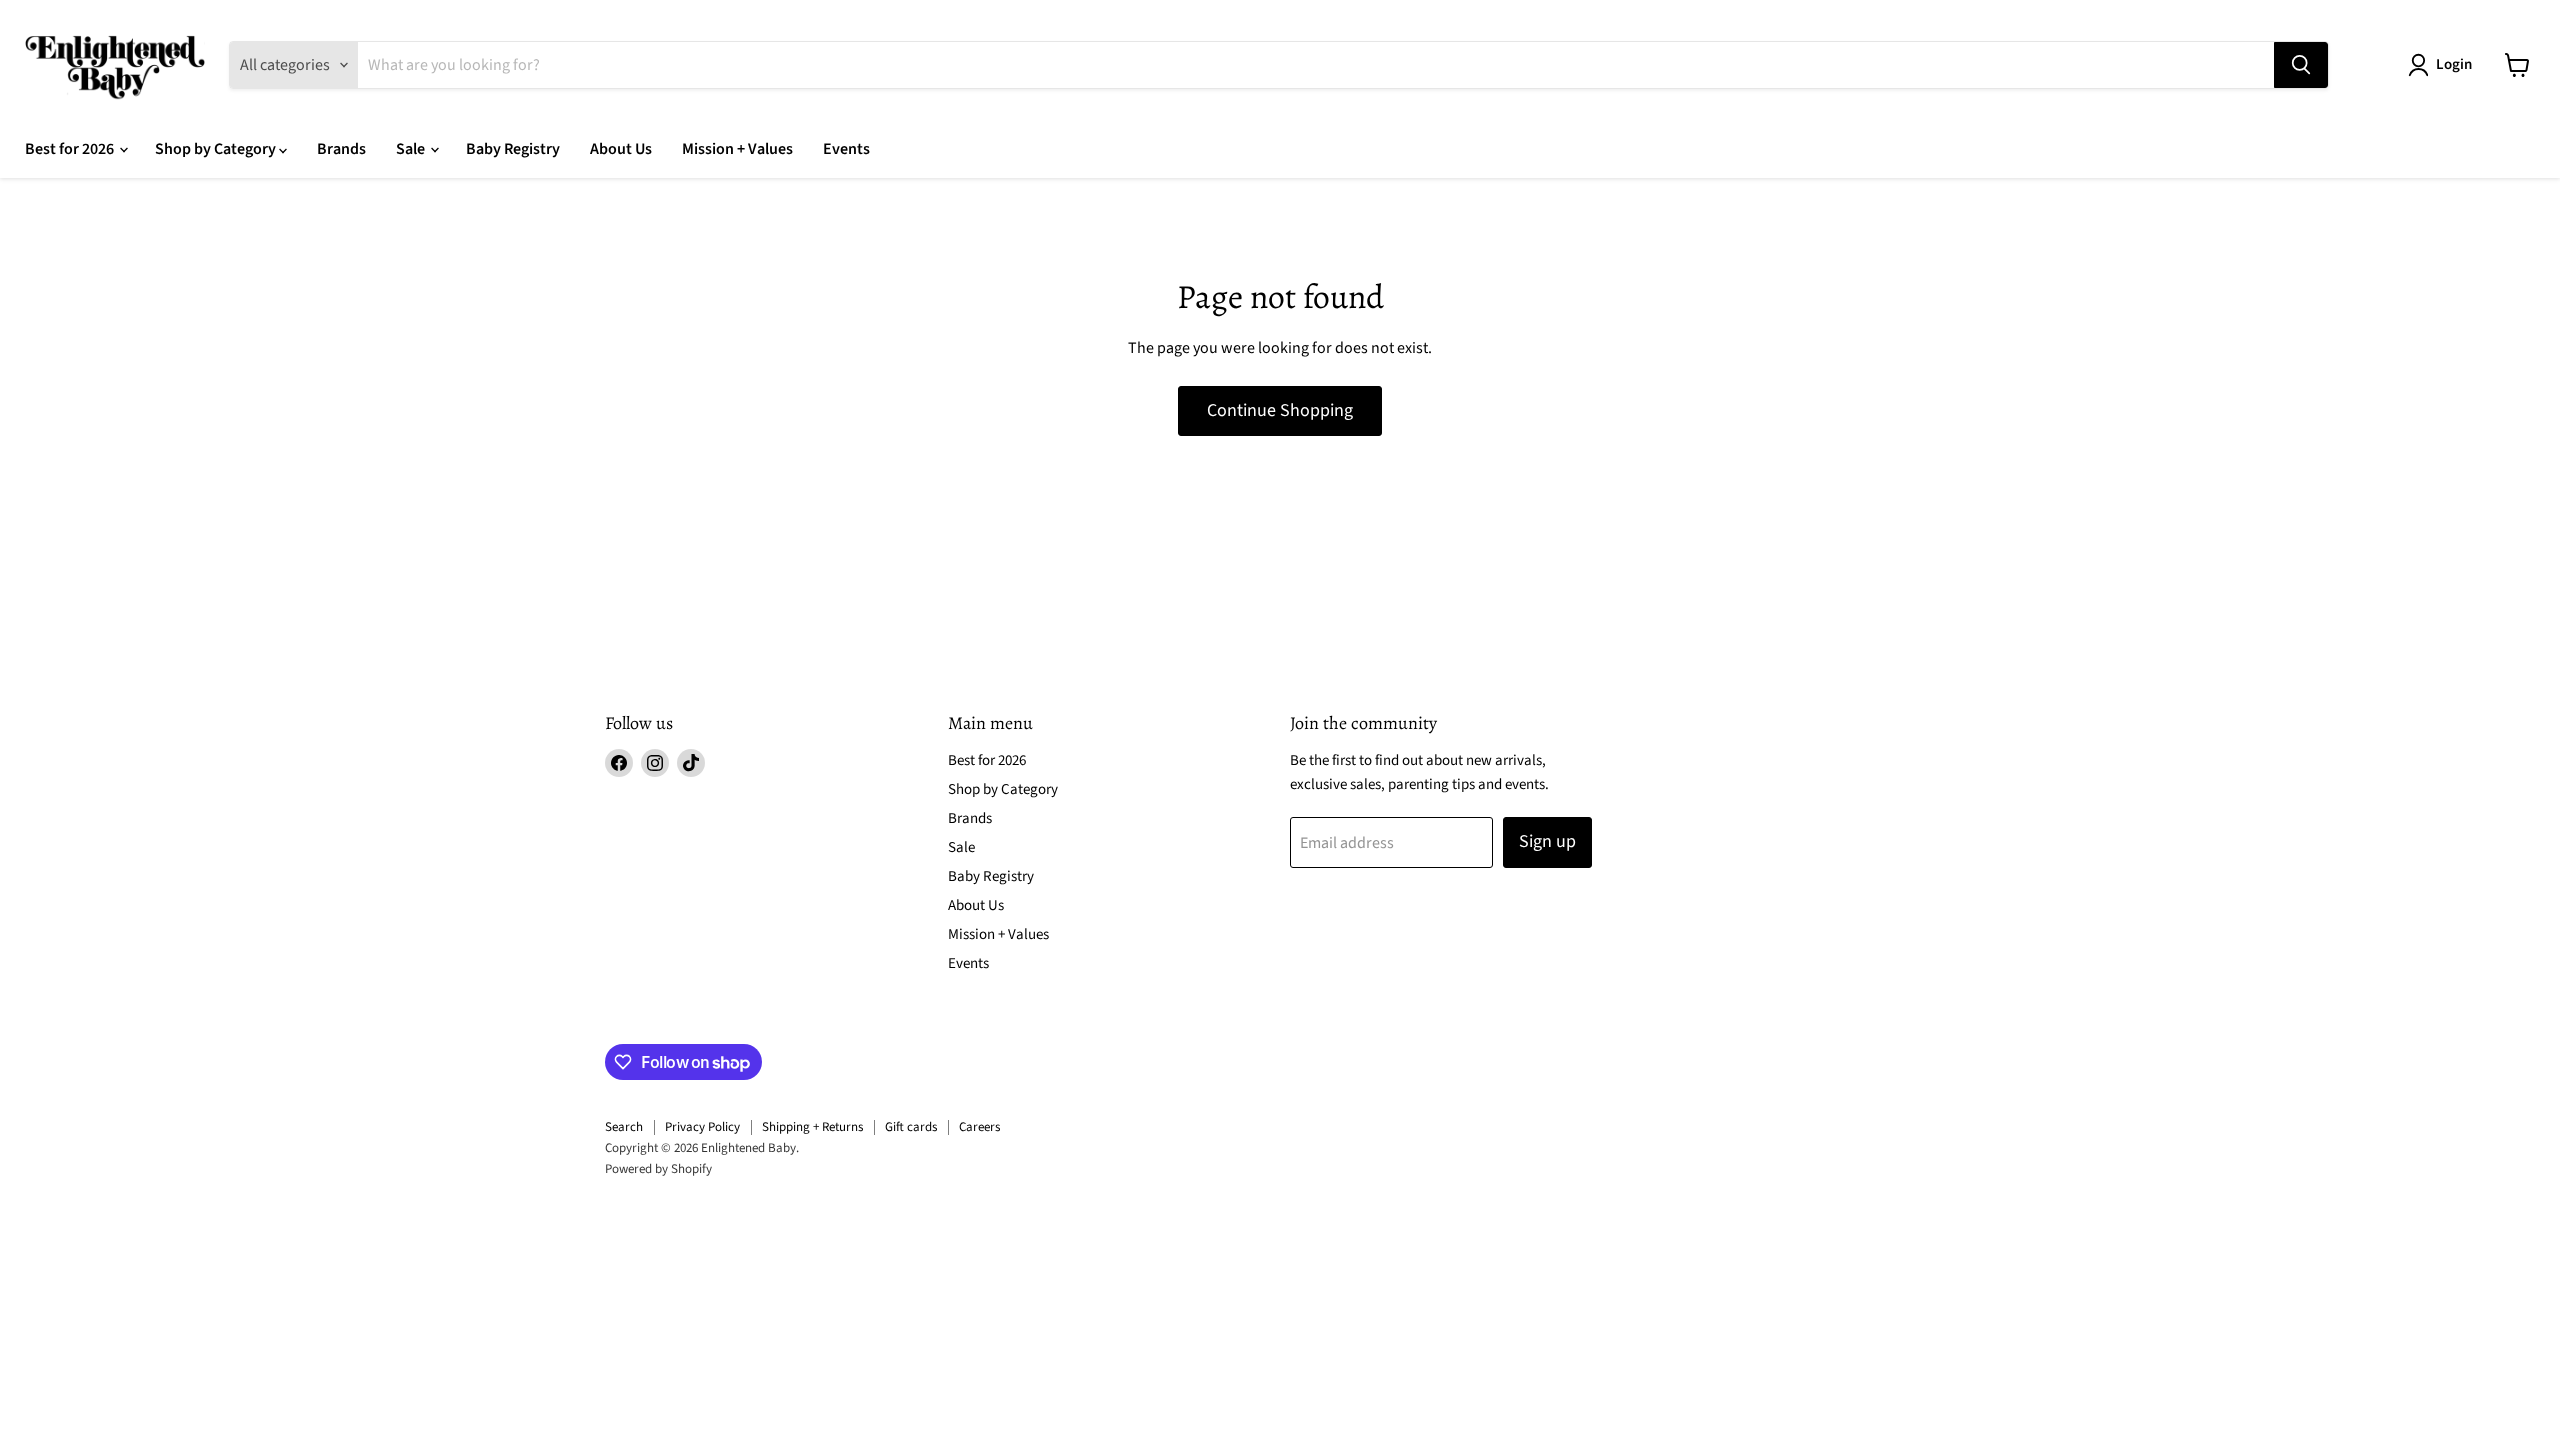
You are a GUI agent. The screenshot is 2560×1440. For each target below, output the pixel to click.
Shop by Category (217, 149)
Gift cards (911, 1127)
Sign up (1547, 841)
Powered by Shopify (658, 1169)
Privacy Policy (702, 1127)
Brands (341, 149)
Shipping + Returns (812, 1127)
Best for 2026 (71, 149)
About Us (621, 149)
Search (624, 1127)
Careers (979, 1127)
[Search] (2301, 65)
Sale (412, 149)
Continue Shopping (1280, 410)
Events (846, 149)
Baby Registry (513, 149)
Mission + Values (737, 149)
